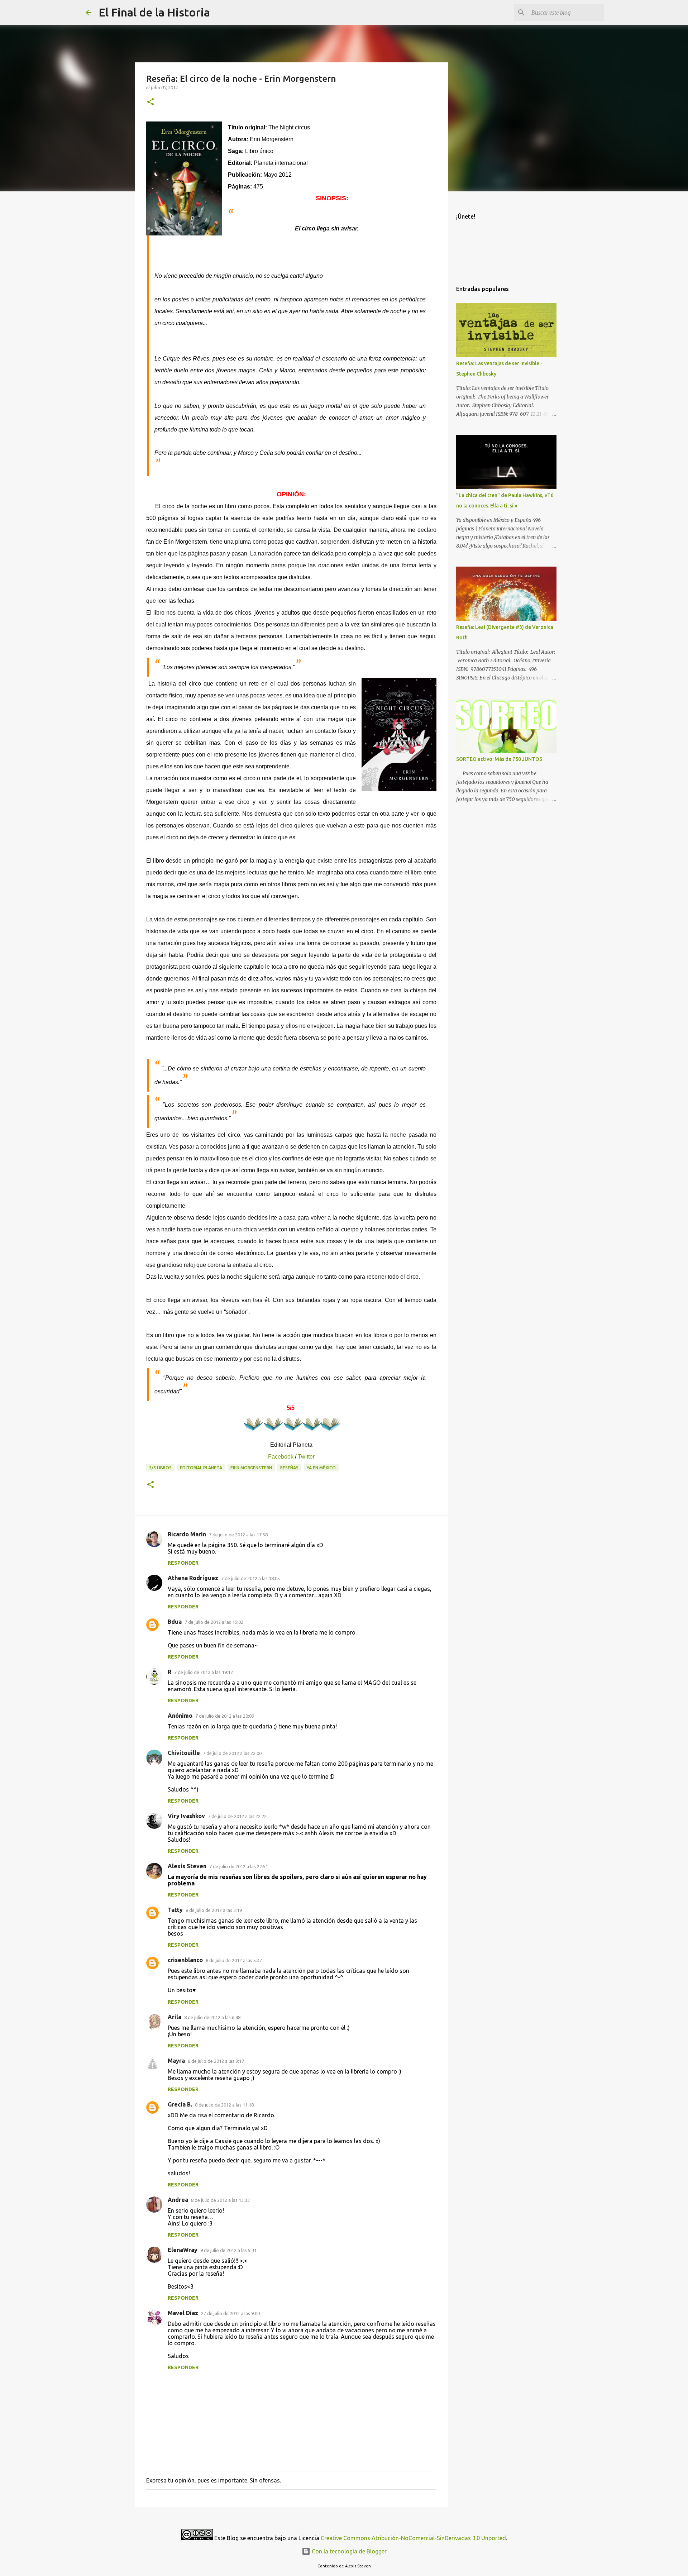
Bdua (175, 1622)
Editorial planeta (201, 1468)
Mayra (176, 2061)
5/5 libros (160, 1468)
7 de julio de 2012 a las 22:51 (239, 1866)
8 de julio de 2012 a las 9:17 (216, 2061)
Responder (183, 1563)
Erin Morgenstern (251, 1468)
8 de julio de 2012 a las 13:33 (220, 2200)
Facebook (281, 1457)
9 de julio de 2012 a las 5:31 (228, 2250)
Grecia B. (180, 2104)
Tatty (175, 1910)
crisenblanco (185, 1960)
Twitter (306, 1457)
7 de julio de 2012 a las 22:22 (237, 1816)
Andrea (178, 2200)
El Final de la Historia (154, 12)
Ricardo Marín (187, 1534)
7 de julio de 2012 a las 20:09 (225, 1716)
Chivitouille (184, 1753)
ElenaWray (183, 2250)
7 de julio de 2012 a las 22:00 (232, 1753)
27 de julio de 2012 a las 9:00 (230, 2313)
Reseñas (289, 1468)
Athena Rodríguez (193, 1578)
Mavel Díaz (183, 2313)
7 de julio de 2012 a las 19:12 (204, 1672)
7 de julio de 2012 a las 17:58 (238, 1535)
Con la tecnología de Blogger (348, 2551)
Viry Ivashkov (186, 1816)
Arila (175, 2017)
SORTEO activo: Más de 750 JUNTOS (499, 759)
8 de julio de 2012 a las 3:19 (214, 1910)
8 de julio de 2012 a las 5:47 (234, 1960)
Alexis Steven (187, 1866)
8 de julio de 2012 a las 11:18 (224, 2105)
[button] (150, 102)
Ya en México (321, 1468)
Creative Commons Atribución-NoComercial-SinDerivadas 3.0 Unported (413, 2538)
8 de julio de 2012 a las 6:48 (212, 2017)
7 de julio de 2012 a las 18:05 (250, 1578)
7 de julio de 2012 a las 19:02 (214, 1622)
